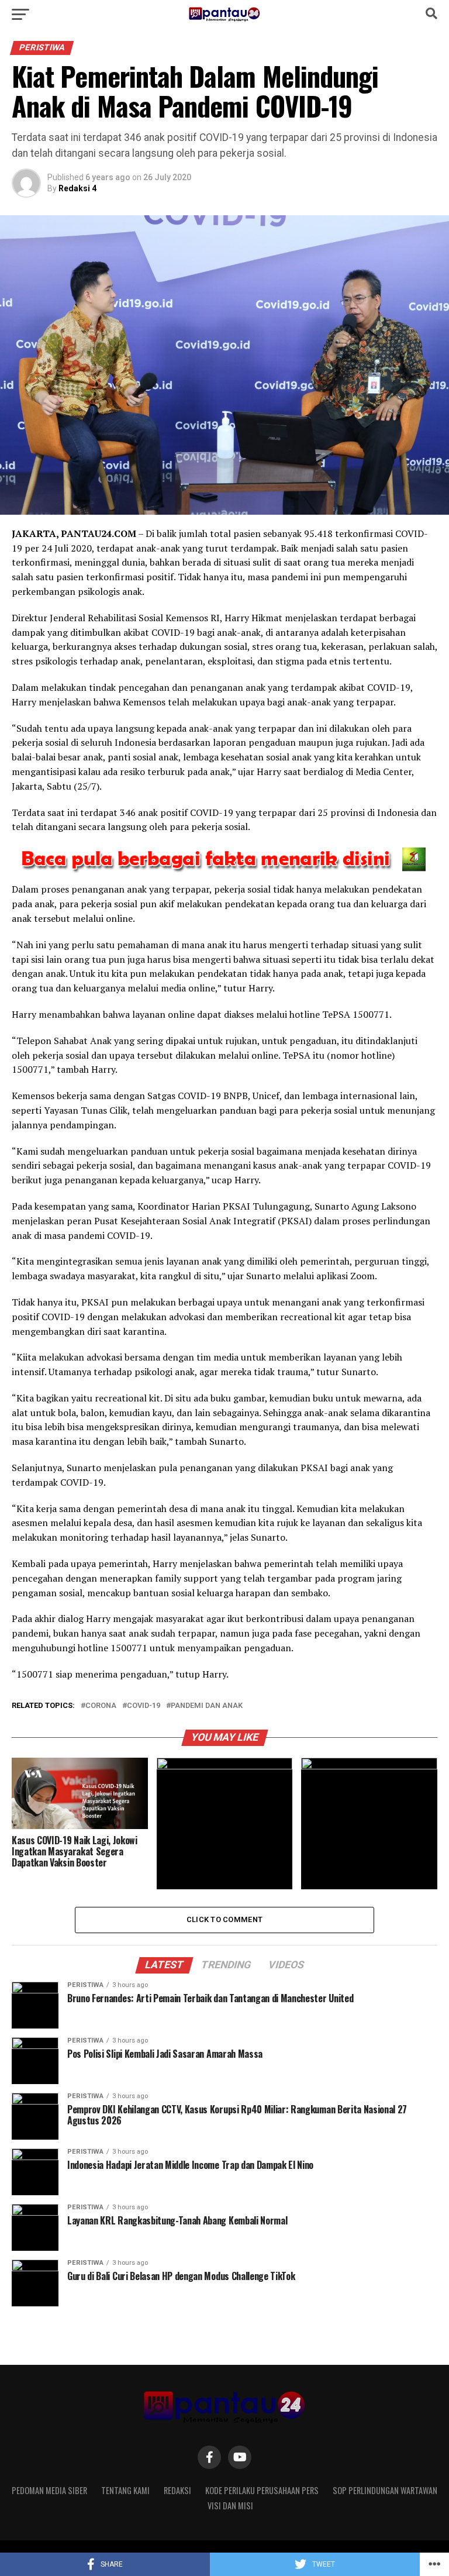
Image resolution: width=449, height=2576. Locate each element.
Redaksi (177, 2490)
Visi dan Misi (230, 2506)
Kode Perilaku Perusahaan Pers (262, 2490)
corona (101, 1706)
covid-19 (144, 1706)
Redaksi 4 (77, 188)
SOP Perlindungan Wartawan (385, 2490)
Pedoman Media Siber (49, 2490)
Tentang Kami (125, 2490)
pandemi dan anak (207, 1706)
